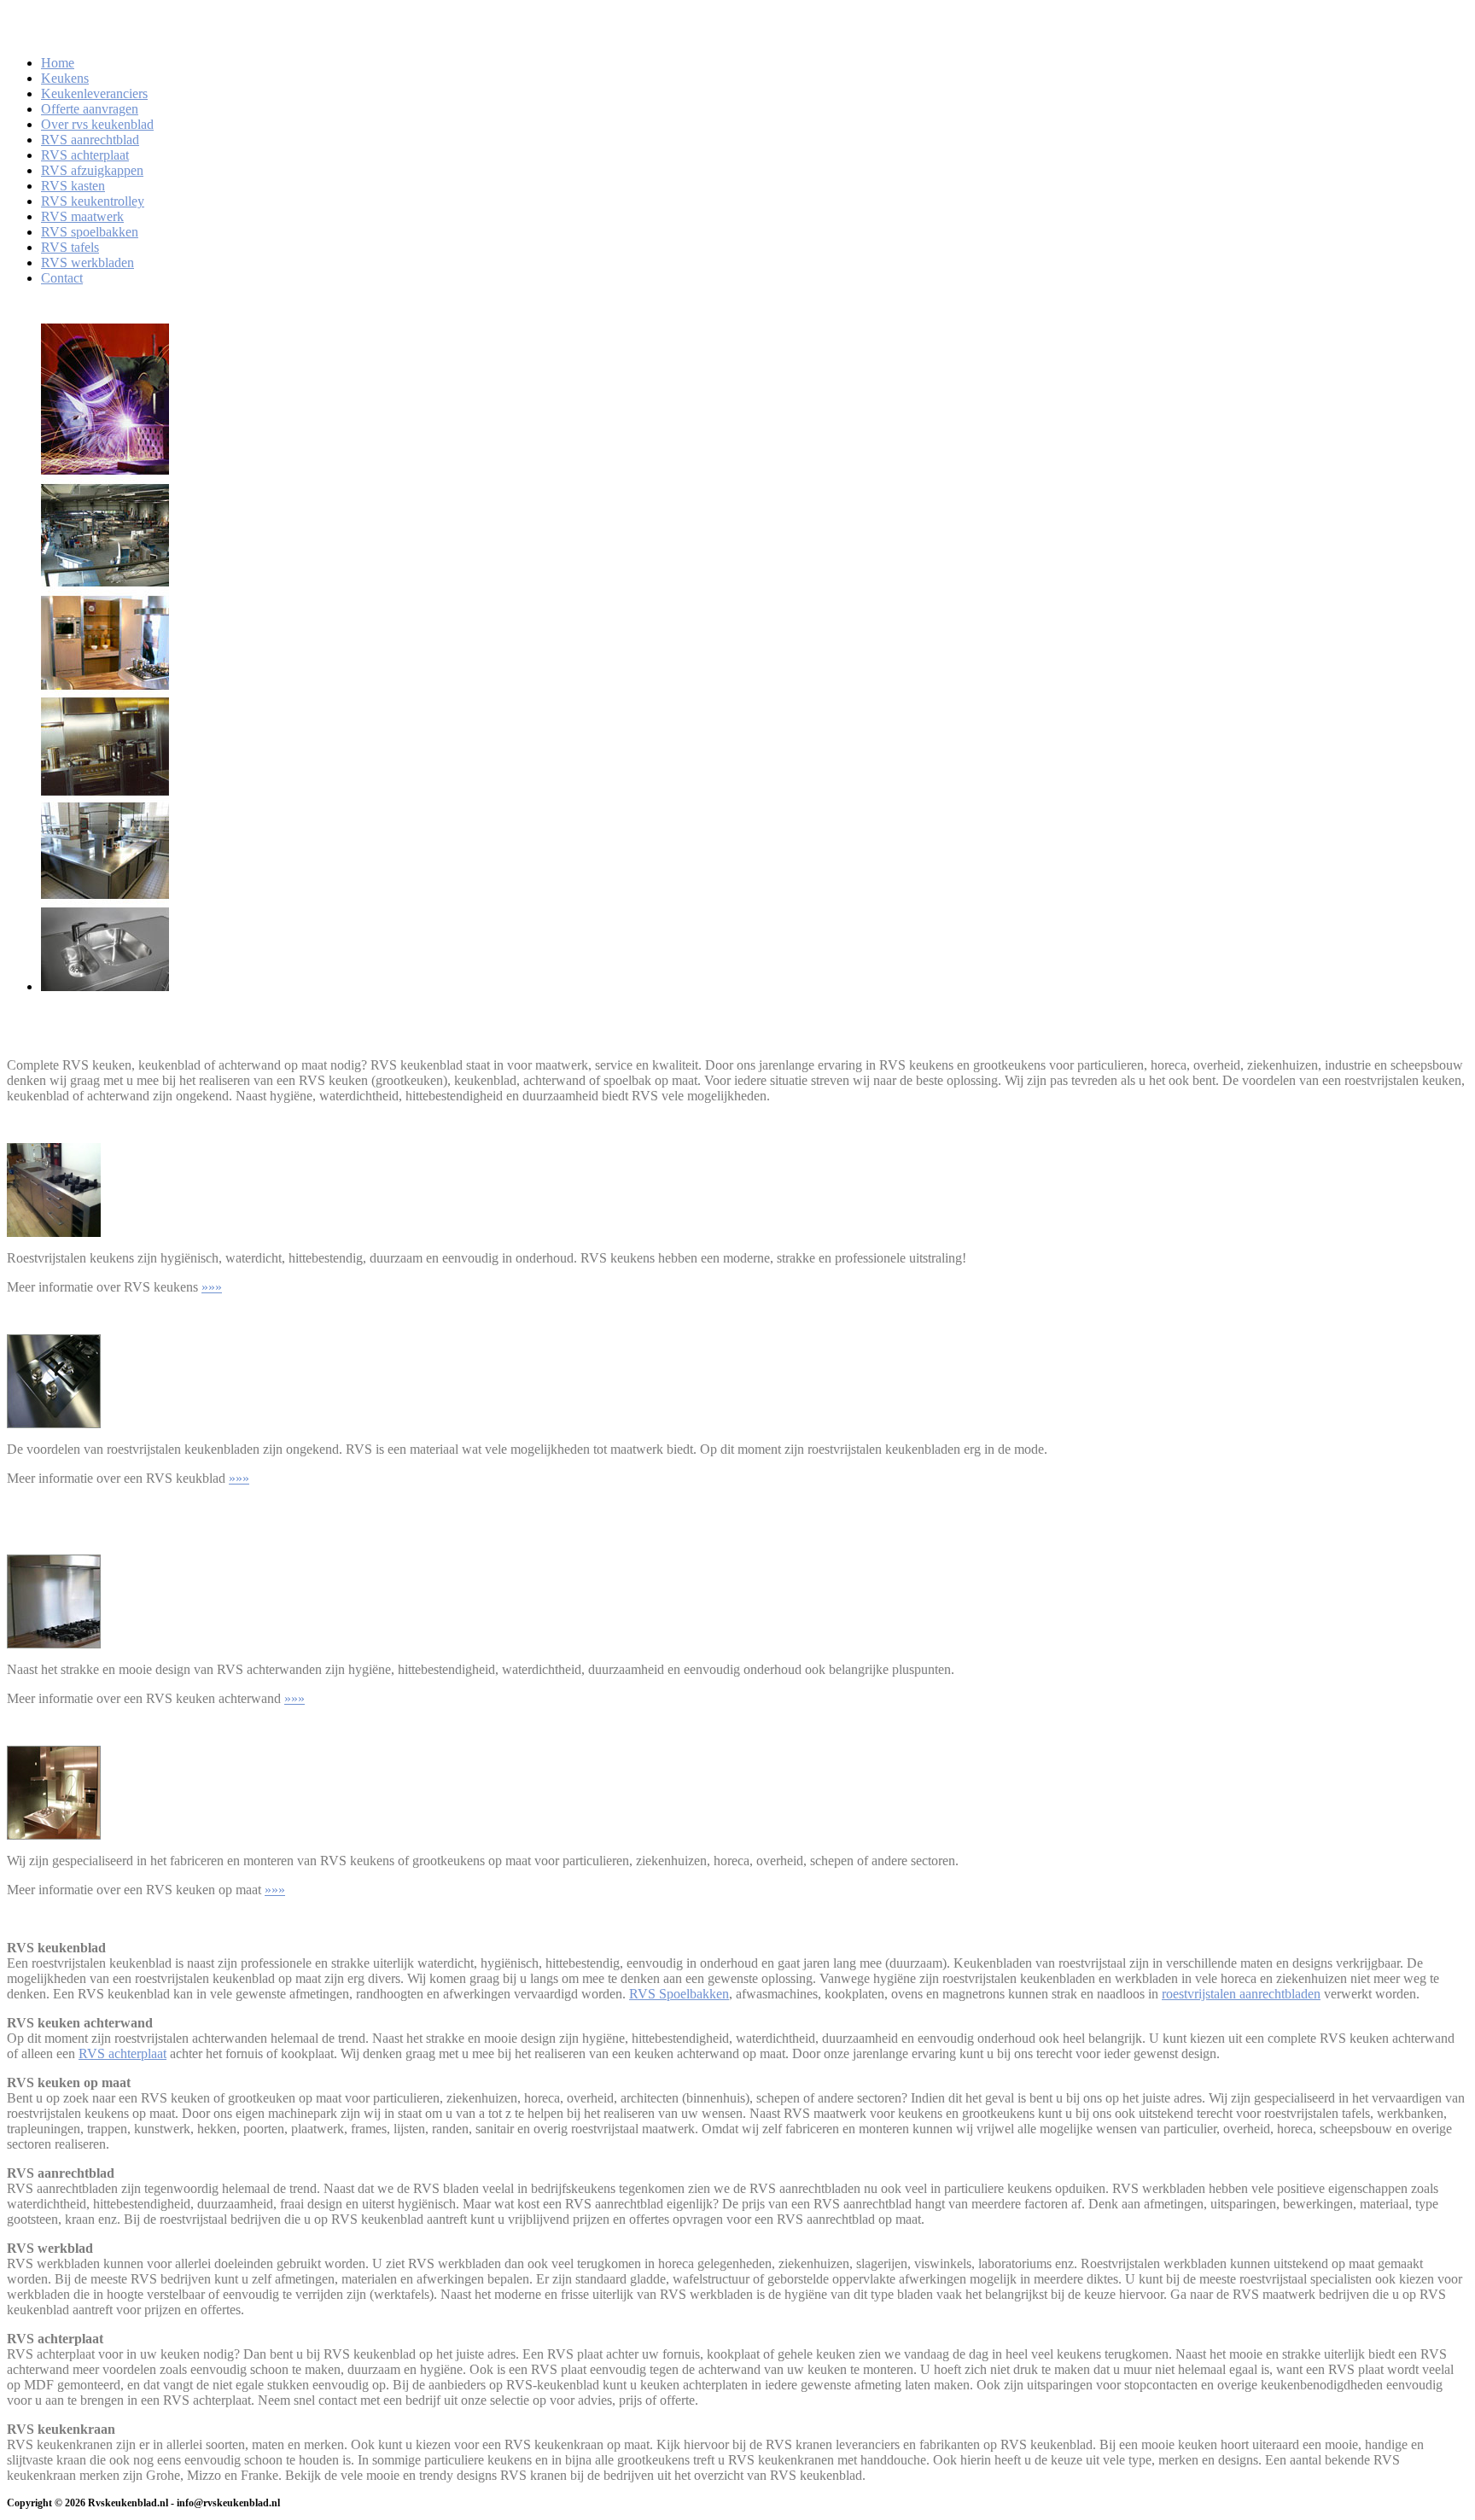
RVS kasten (73, 186)
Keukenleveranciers (94, 93)
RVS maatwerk (82, 216)
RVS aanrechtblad (90, 140)
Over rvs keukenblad (97, 124)
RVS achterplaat (85, 155)
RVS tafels (70, 247)
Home (58, 63)
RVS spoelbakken (90, 232)
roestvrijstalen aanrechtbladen (1241, 1994)
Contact (62, 278)
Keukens (65, 78)
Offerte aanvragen (90, 109)
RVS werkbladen (87, 262)
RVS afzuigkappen (92, 170)
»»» (212, 1287)
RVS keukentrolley (93, 201)
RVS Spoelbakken (679, 1994)
